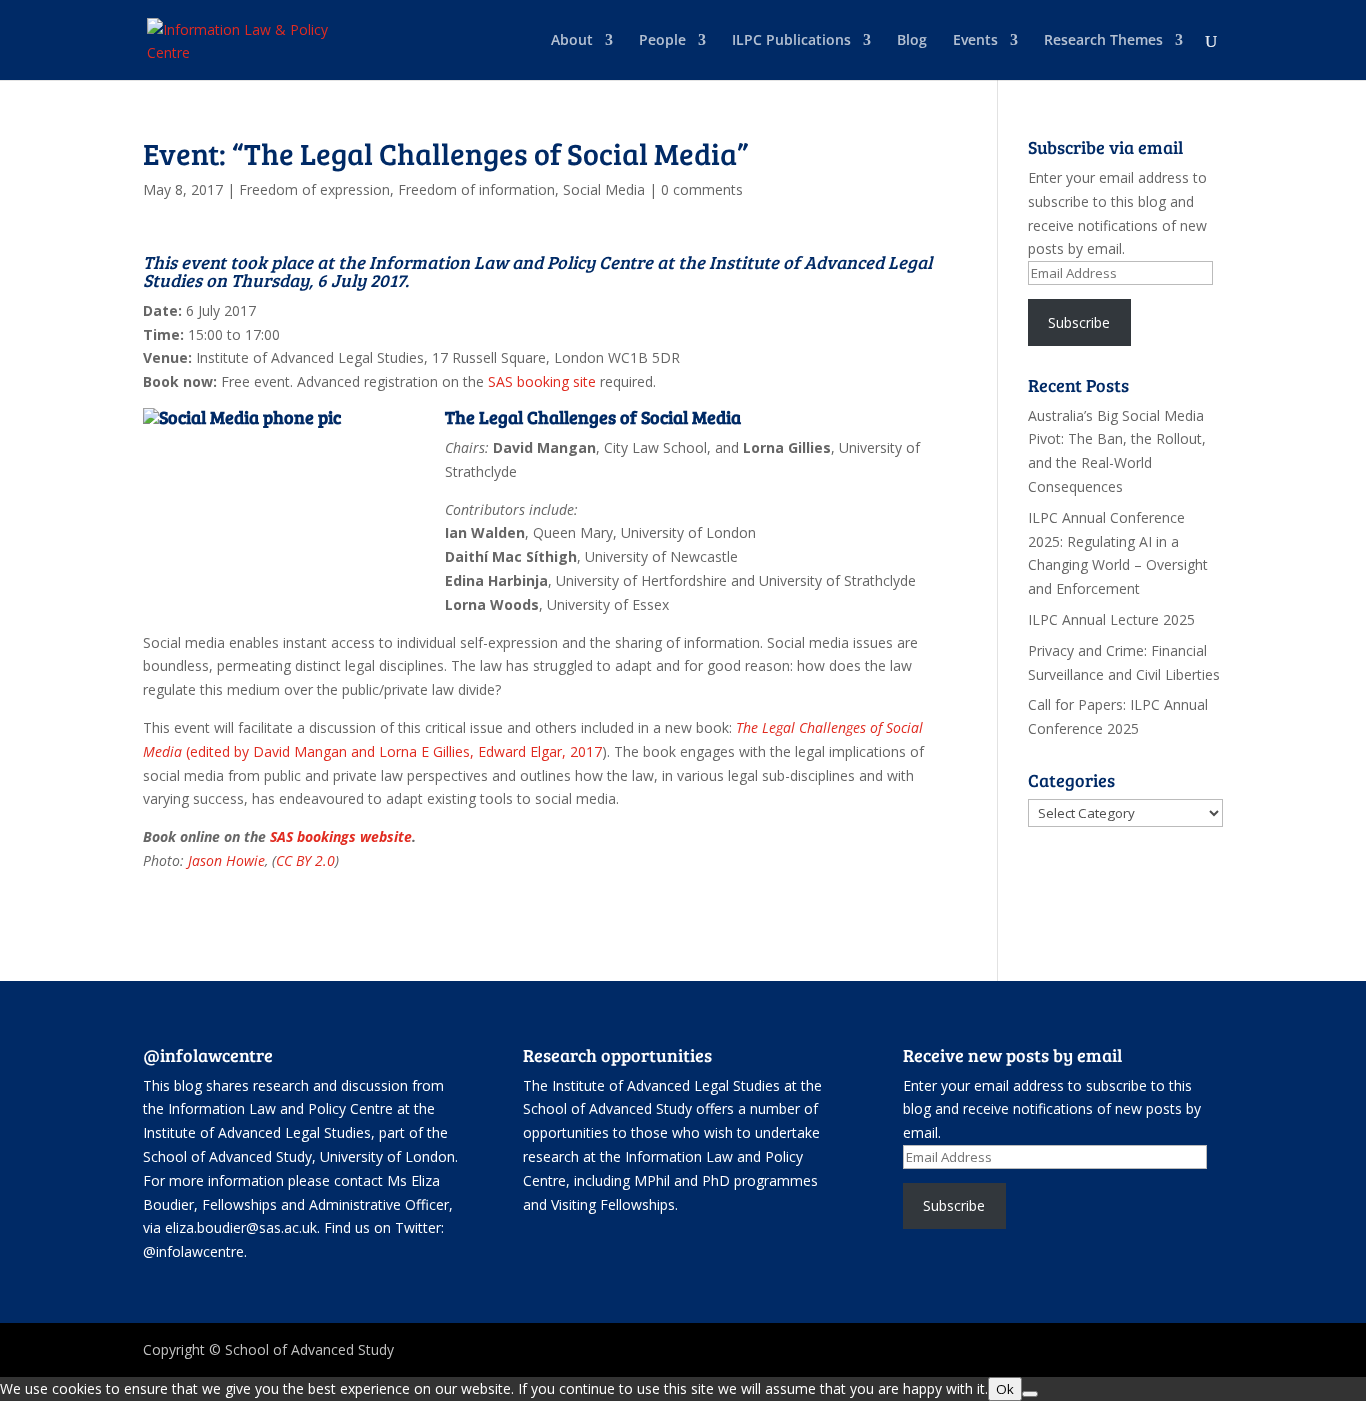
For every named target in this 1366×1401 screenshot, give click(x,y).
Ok (1005, 1389)
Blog (912, 41)
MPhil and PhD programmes (726, 1180)
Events (975, 41)
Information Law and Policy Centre (282, 1108)
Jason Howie (226, 860)
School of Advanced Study (227, 1156)
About (572, 41)
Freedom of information (476, 189)
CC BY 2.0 (305, 860)
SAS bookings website (341, 836)
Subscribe (1079, 322)
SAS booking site (542, 381)
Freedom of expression (314, 189)
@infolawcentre (193, 1251)
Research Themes (1103, 41)
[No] (1030, 1394)
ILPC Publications (791, 41)
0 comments (702, 189)
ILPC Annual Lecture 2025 (1111, 619)
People (662, 41)
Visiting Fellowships (613, 1204)
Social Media (604, 189)
